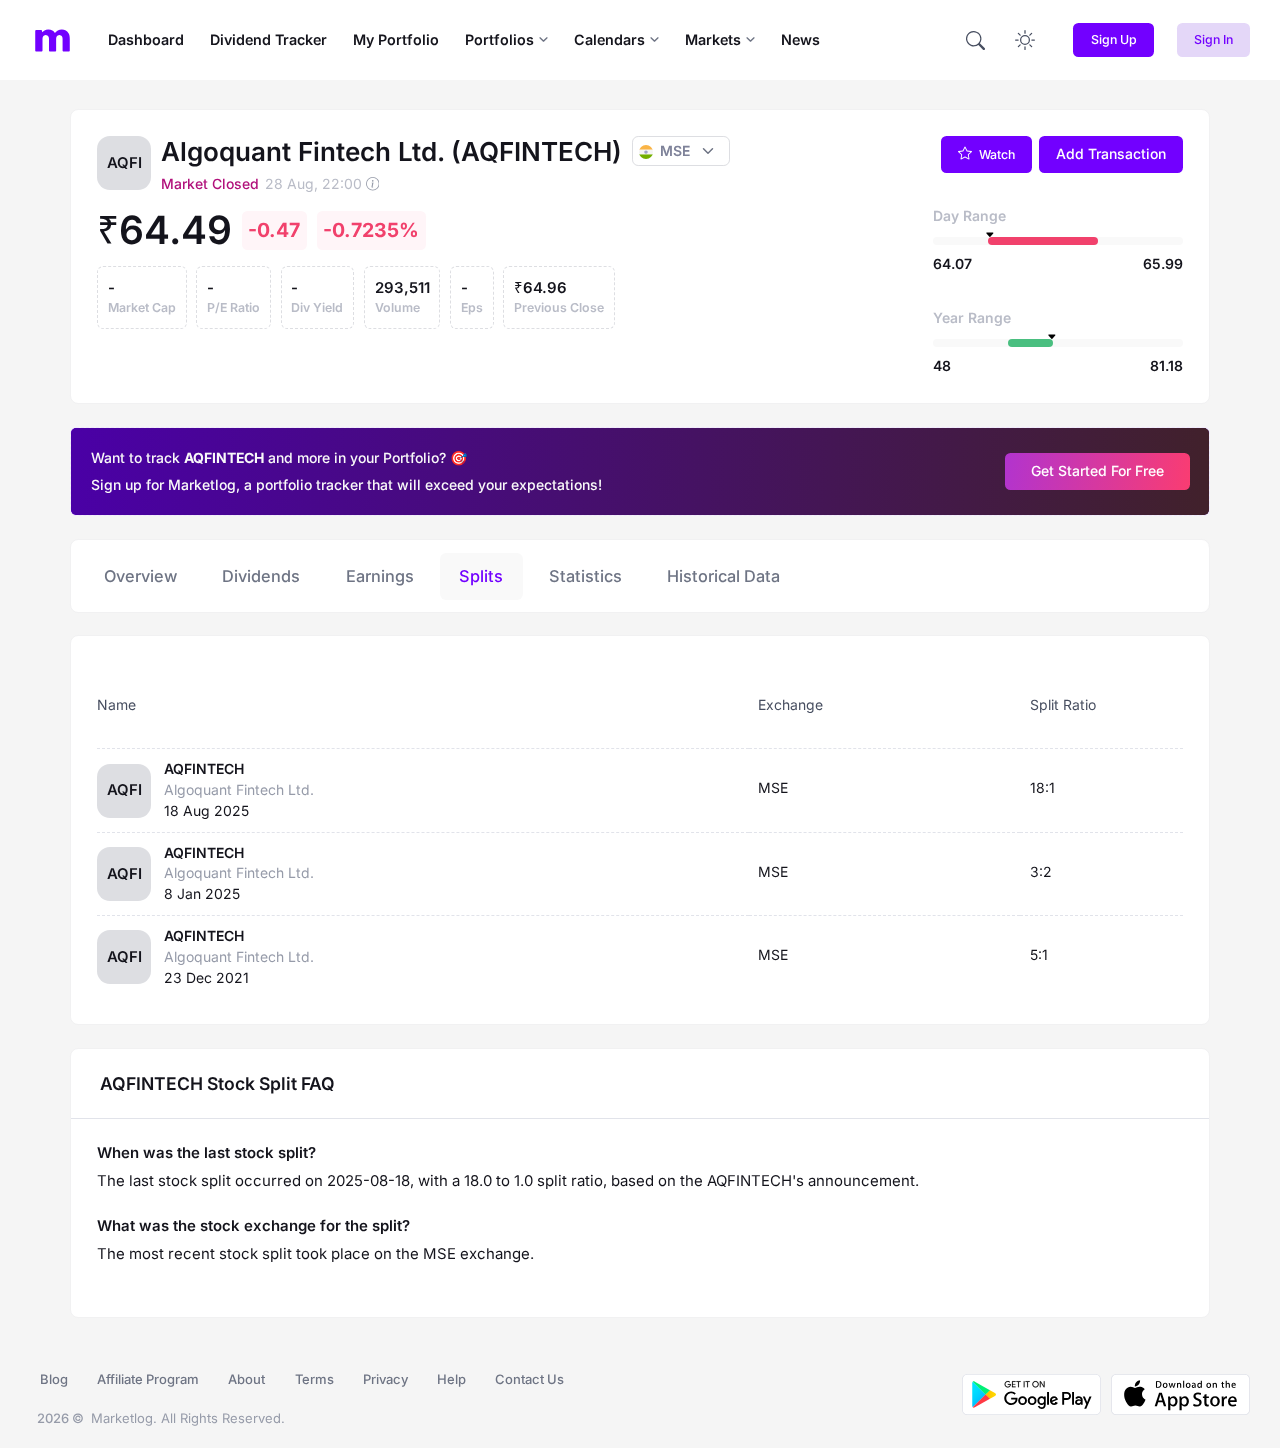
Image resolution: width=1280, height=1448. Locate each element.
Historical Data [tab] (723, 576)
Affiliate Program (148, 1379)
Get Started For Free (1097, 470)
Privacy (385, 1379)
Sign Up (1114, 39)
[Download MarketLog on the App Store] (1175, 1394)
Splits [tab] (481, 576)
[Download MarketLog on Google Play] (1031, 1394)
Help (451, 1379)
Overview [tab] (140, 576)
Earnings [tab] (380, 576)
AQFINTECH (204, 768)
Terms (314, 1379)
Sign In (1213, 39)
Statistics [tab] (585, 576)
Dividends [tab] (261, 576)
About (246, 1379)
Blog (54, 1379)
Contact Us (529, 1379)
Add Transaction (1111, 153)
